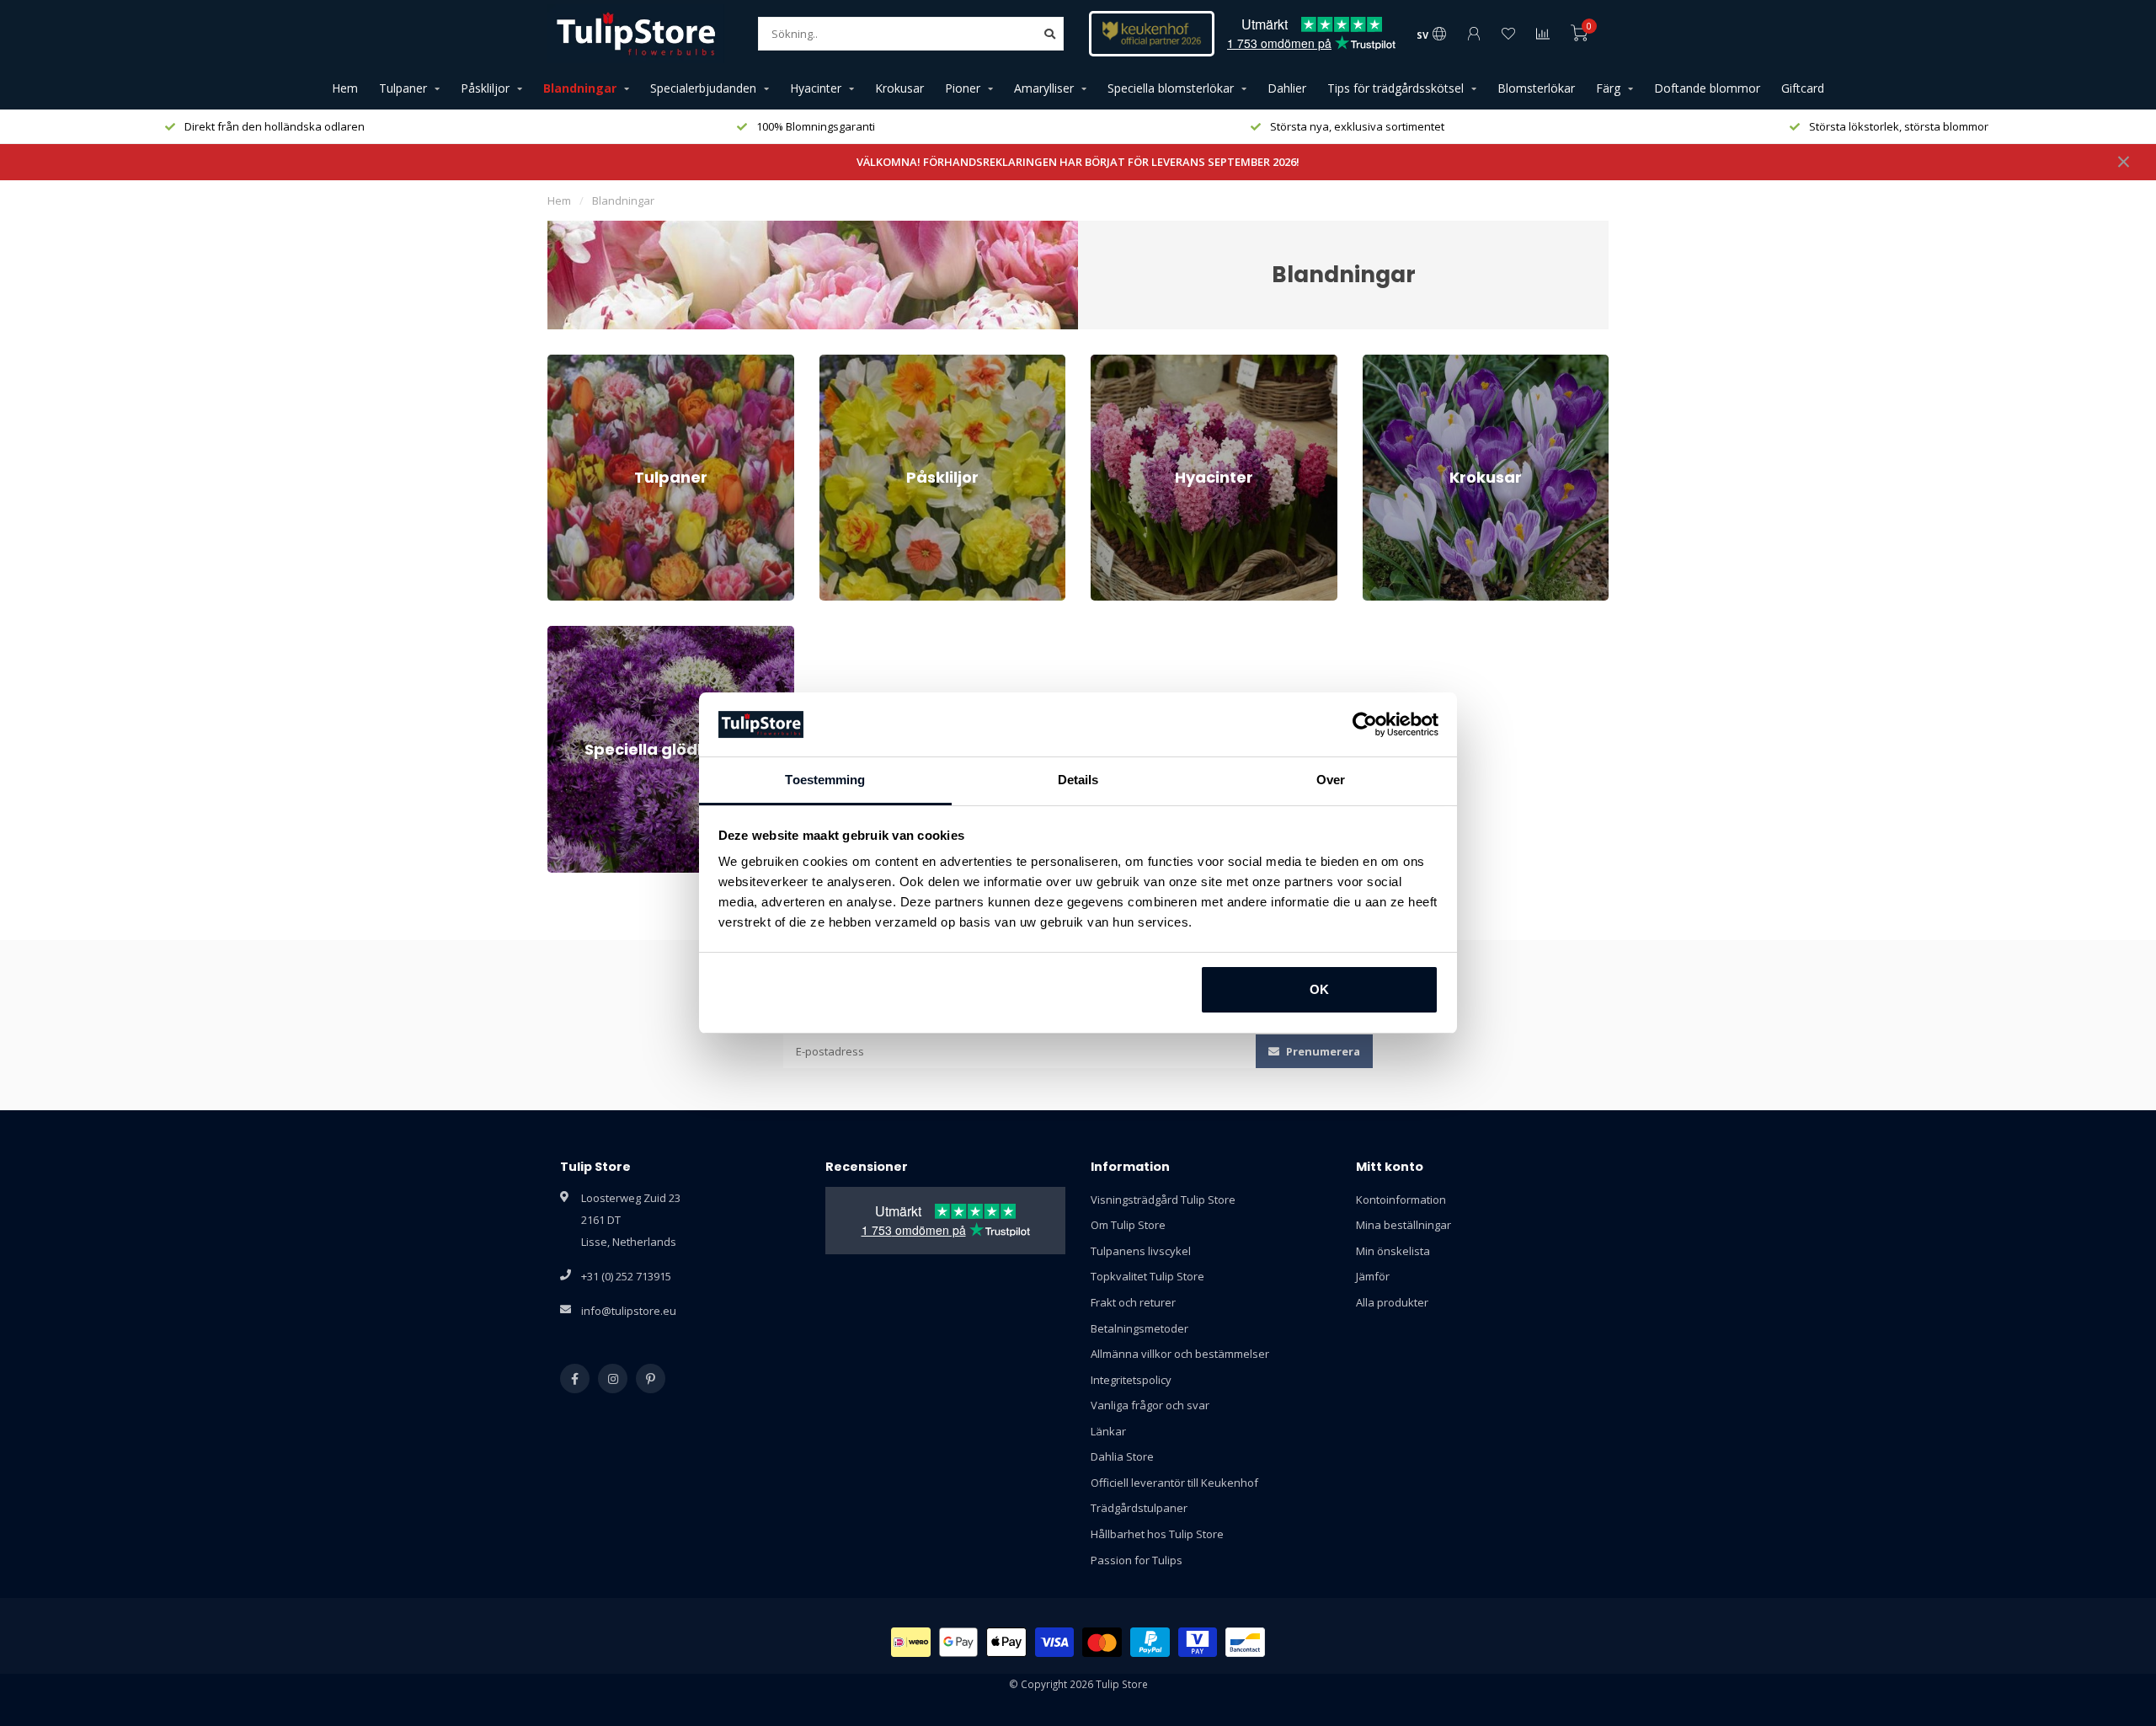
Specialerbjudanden (703, 88)
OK (1319, 989)
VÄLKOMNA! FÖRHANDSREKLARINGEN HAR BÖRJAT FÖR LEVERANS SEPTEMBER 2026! (1078, 162)
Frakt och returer (1133, 1302)
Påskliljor (485, 88)
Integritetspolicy (1131, 1380)
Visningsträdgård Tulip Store (1163, 1200)
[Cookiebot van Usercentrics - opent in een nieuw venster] (1365, 724)
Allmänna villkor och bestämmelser (1180, 1354)
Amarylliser (1044, 88)
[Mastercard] (1102, 1642)
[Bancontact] (1245, 1642)
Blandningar (580, 88)
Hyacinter (816, 88)
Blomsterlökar (1536, 88)
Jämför (1373, 1276)
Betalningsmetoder (1139, 1328)
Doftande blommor (1707, 88)
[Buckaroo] (1198, 1642)
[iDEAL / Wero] (911, 1642)
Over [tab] (1331, 780)
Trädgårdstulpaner (1139, 1508)
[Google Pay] (959, 1642)
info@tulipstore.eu (629, 1311)
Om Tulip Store (1128, 1225)
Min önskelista (1393, 1251)
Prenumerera (1322, 1051)
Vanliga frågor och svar (1150, 1405)
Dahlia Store (1122, 1456)
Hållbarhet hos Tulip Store (1157, 1534)
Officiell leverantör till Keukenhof (1174, 1483)
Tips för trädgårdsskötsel (1396, 88)
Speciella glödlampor (601, 633)
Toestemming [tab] (825, 780)
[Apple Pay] (1006, 1642)
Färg (1608, 88)
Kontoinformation (1401, 1200)
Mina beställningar (1404, 1225)
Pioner (963, 88)
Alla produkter (1392, 1302)
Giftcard (1803, 88)
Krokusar (899, 88)
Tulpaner (403, 88)
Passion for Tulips (1137, 1560)
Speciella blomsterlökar (1171, 88)
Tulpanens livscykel (1141, 1251)
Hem (345, 88)
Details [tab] (1078, 780)
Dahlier (1287, 88)
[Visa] (1055, 1642)
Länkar (1108, 1431)
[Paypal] (1150, 1642)
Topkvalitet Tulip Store (1147, 1276)
